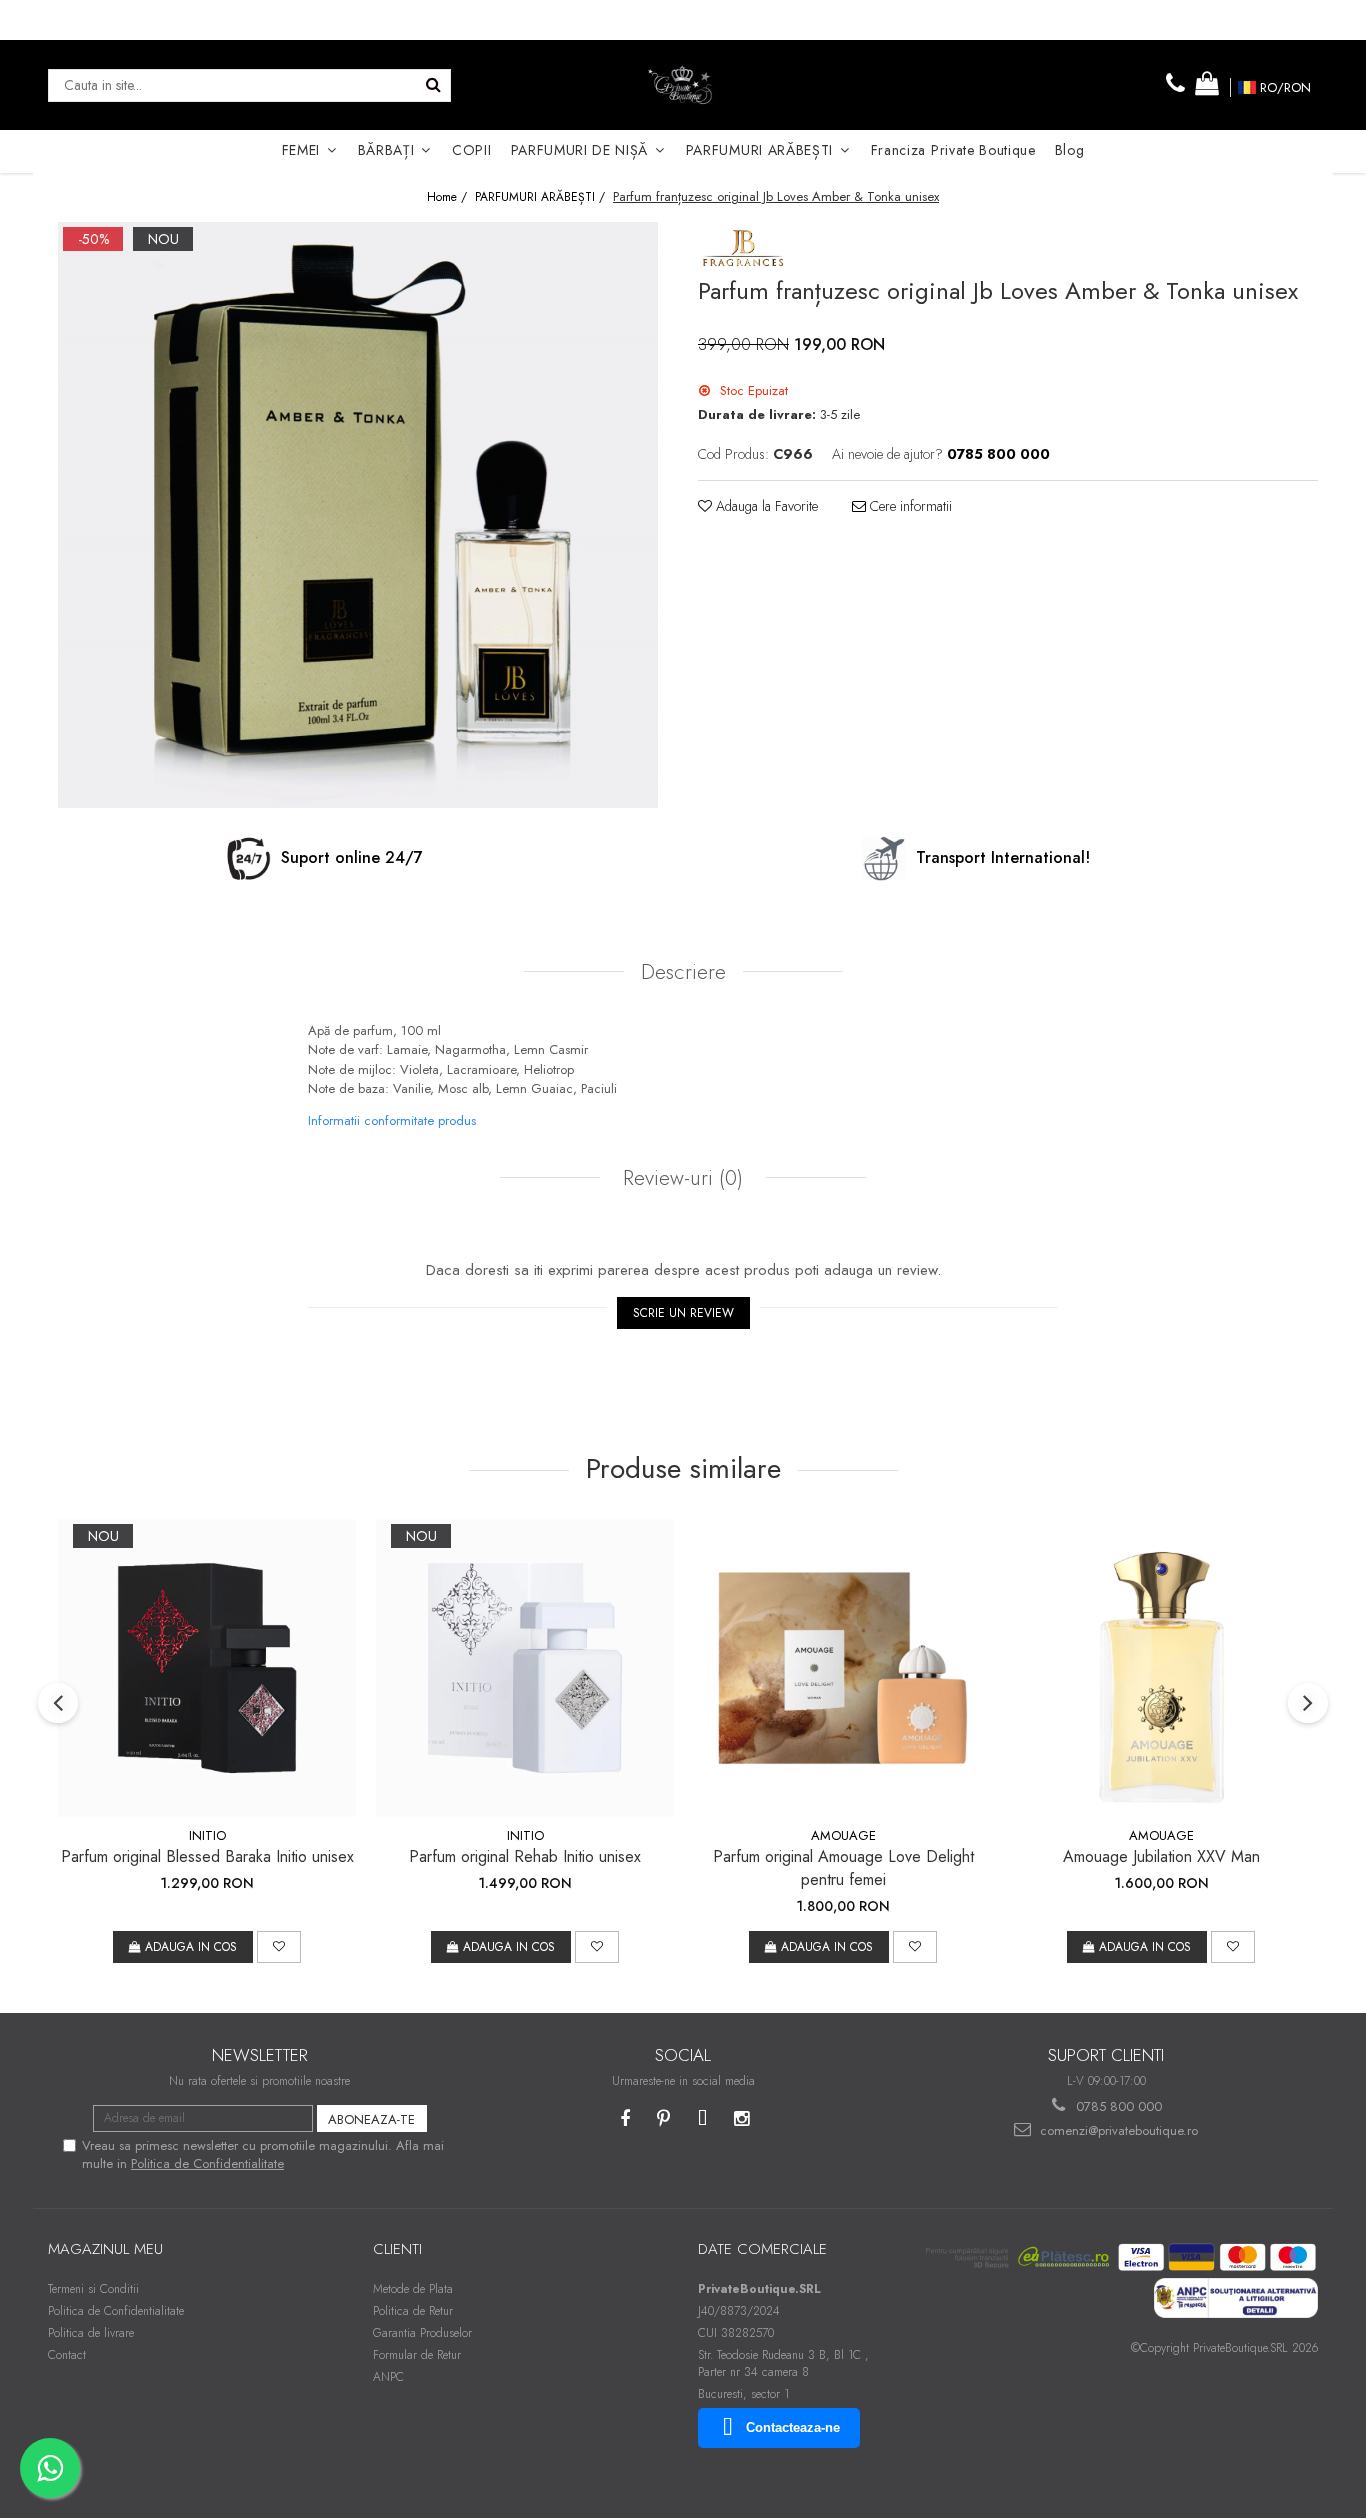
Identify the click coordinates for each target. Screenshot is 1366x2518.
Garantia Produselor (422, 2333)
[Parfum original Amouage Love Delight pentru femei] (843, 1668)
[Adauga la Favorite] (279, 1947)
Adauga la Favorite (765, 506)
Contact (67, 2355)
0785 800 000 (1117, 2106)
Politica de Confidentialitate (207, 2163)
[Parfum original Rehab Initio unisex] (525, 1668)
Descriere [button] (683, 972)
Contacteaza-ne (793, 2427)
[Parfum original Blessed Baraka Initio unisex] (207, 1668)
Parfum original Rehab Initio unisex (525, 1856)
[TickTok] (702, 2119)
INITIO (207, 1835)
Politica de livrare (91, 2333)
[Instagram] (741, 2119)
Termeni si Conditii (93, 2289)
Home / (449, 197)
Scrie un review (683, 1313)
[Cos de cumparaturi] (1207, 84)
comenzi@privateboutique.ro (1117, 2130)
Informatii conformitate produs (392, 1120)
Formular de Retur (417, 2355)
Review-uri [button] (680, 1178)
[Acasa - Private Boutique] (683, 85)
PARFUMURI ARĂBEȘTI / (542, 197)
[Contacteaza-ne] (1176, 84)
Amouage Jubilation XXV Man (1161, 1856)
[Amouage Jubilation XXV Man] (1161, 1668)
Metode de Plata (413, 2289)
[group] (358, 515)
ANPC (388, 2377)
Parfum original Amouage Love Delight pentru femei (843, 1868)
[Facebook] (624, 2119)
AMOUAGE (843, 1835)
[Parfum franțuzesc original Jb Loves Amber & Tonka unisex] (358, 515)
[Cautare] (433, 85)
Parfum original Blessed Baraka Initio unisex (207, 1856)
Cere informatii (909, 506)
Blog (1070, 150)
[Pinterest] (663, 2119)
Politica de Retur (413, 2311)
